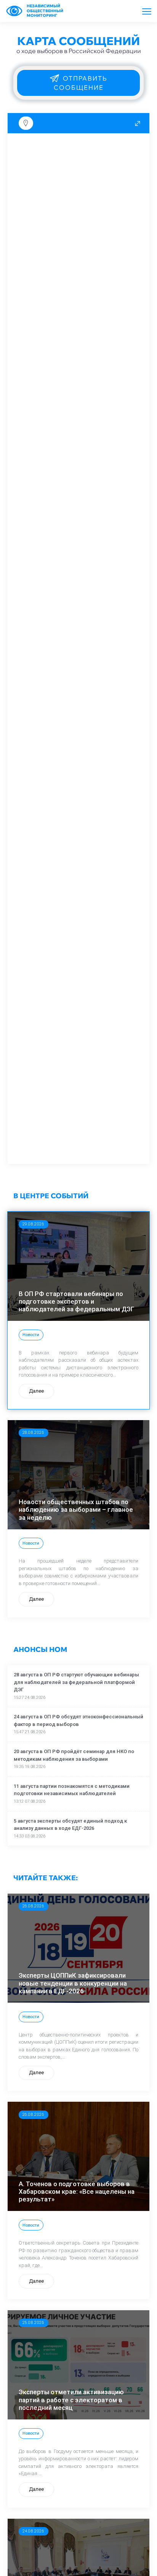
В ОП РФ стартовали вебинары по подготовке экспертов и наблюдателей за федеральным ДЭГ (76, 1302)
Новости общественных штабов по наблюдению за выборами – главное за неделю (76, 1510)
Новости (31, 1335)
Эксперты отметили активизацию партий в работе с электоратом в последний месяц (71, 2400)
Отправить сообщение (81, 83)
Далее (36, 1391)
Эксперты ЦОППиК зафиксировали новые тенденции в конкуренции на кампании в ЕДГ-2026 (73, 1983)
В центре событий (51, 1196)
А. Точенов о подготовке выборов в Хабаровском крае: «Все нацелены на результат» (77, 2192)
